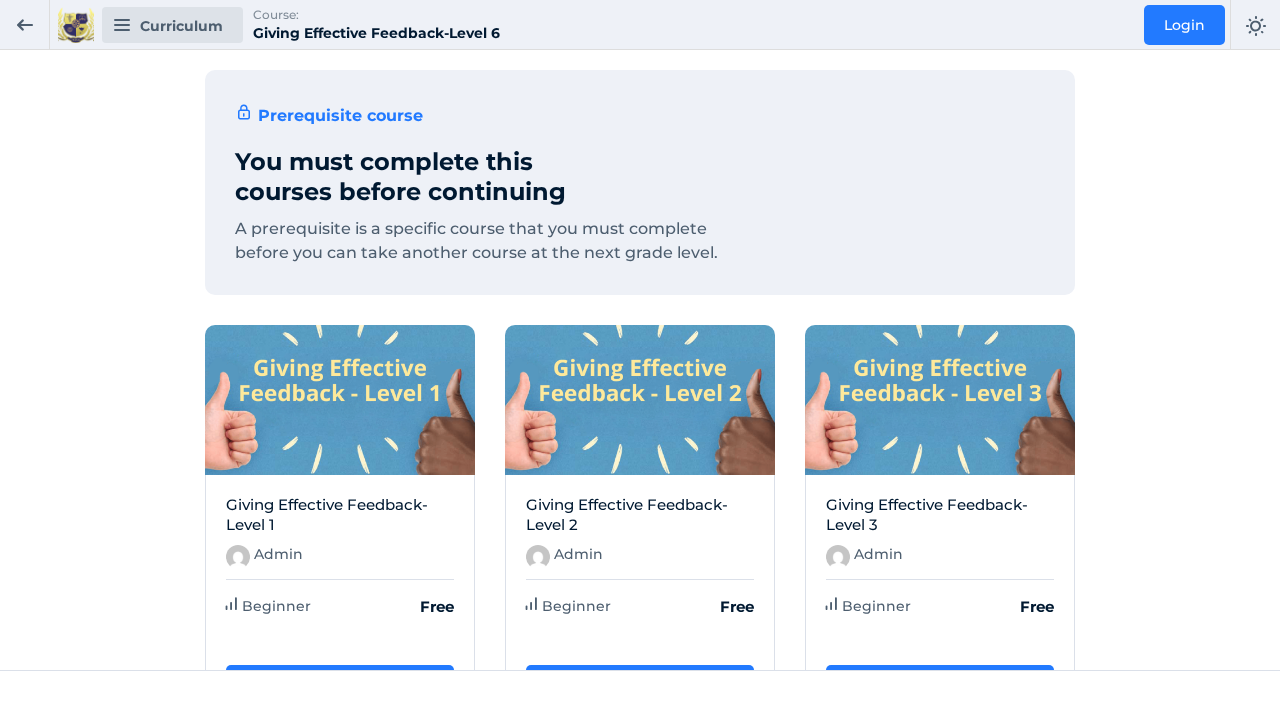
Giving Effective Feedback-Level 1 (327, 514)
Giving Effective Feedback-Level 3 (927, 514)
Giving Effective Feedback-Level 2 (627, 514)
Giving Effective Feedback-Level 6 (376, 33)
